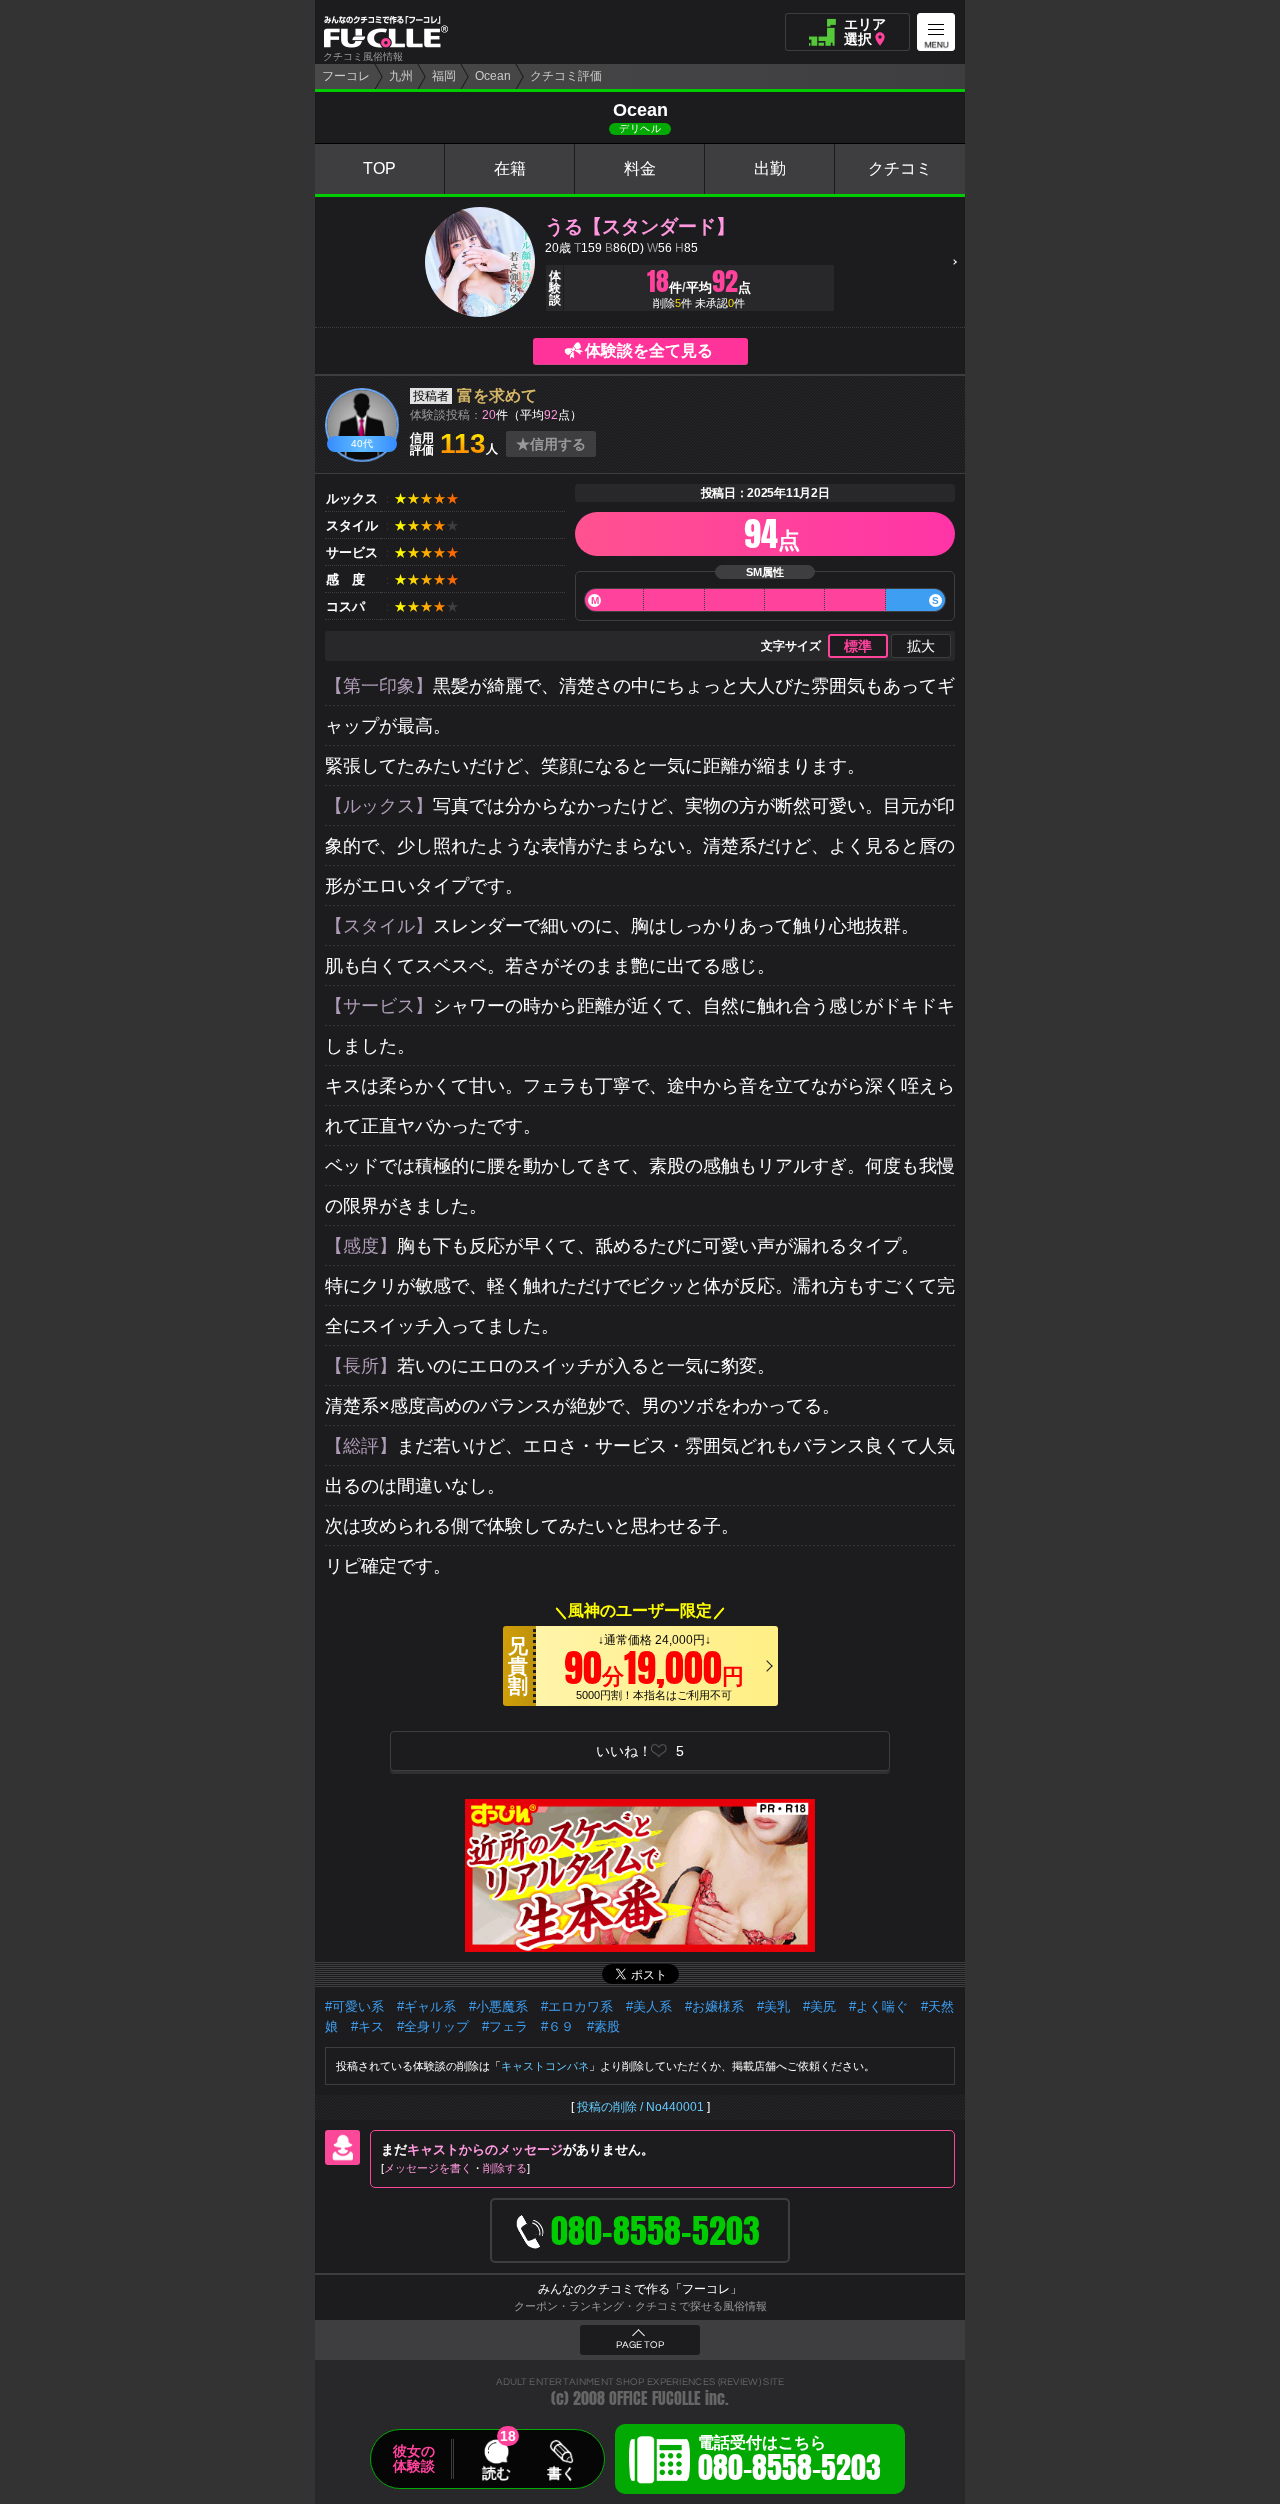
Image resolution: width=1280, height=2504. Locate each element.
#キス (367, 2026)
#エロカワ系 (577, 2006)
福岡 (444, 76)
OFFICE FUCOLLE (655, 2398)
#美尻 (819, 2006)
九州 (401, 76)
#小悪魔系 (498, 2006)
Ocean (493, 76)
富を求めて (497, 395)
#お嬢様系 (714, 2006)
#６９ (557, 2026)
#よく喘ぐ (878, 2006)
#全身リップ (433, 2026)
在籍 (510, 168)
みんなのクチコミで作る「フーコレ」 (640, 2289)
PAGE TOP (640, 2345)
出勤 (770, 168)
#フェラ (505, 2026)
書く (561, 2473)
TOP (379, 168)
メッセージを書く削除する (455, 2168)
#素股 (603, 2026)
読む (496, 2473)
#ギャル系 (426, 2006)
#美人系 (649, 2006)
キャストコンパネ (545, 2066)
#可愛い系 (354, 2006)
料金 (640, 168)
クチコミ (900, 168)
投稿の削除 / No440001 (640, 2107)
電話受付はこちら (789, 2462)
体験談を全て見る (649, 350)
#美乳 (773, 2006)
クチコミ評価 (566, 76)
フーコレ (346, 76)
